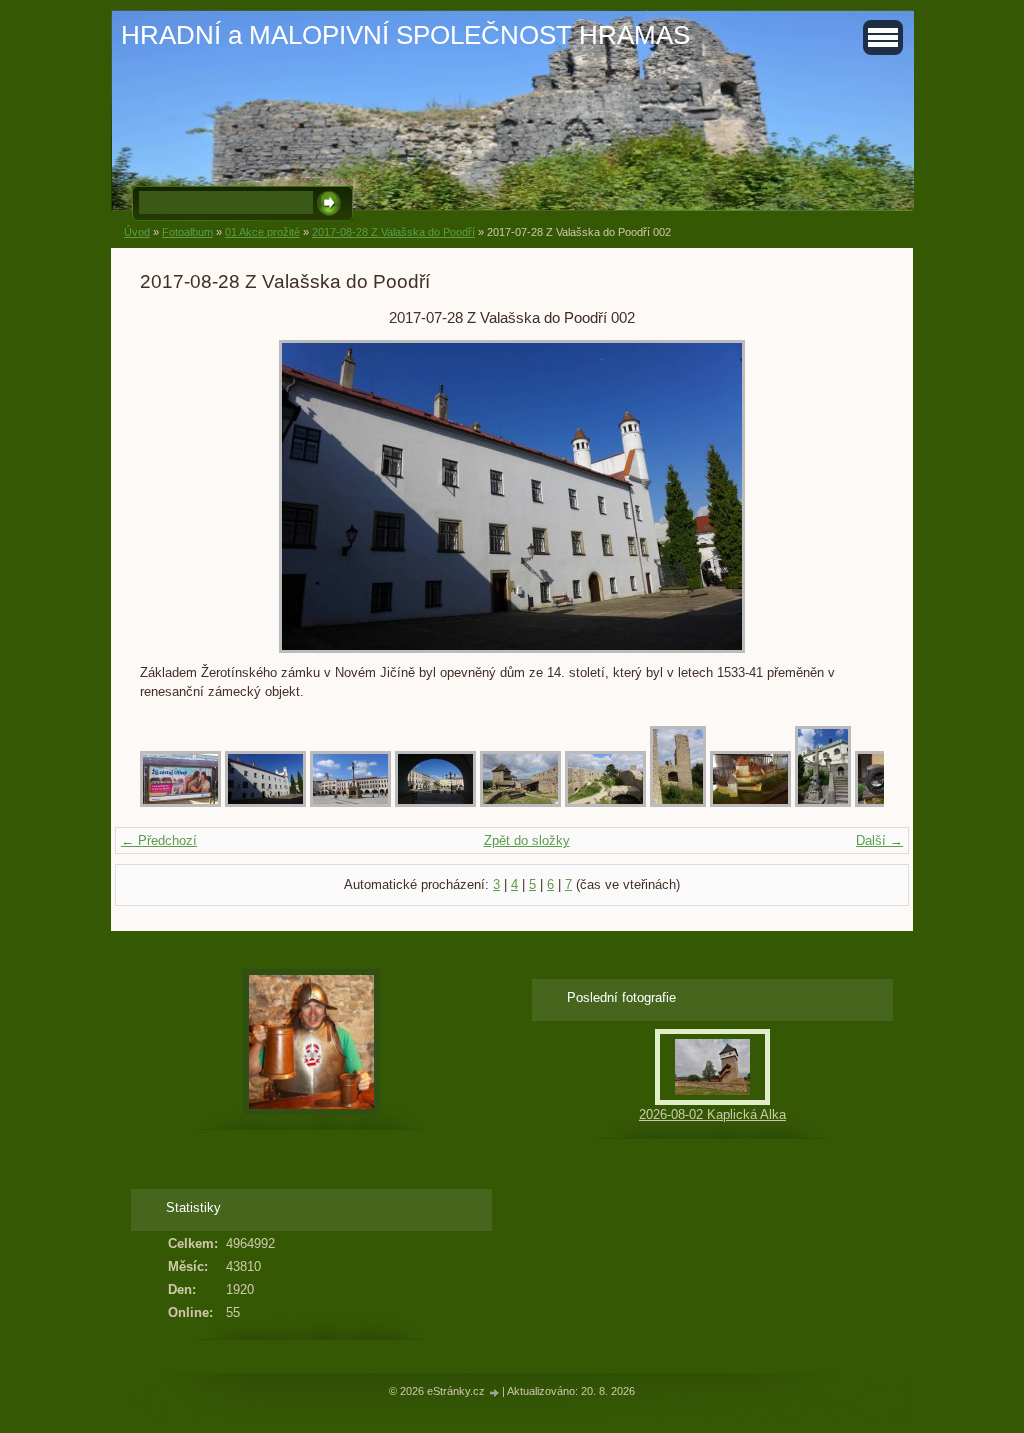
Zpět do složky (527, 840)
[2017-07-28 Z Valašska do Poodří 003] (350, 802)
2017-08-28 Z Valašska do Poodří (393, 232)
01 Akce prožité (262, 232)
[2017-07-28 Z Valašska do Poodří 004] (435, 802)
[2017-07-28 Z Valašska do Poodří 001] (180, 802)
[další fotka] (851, 496)
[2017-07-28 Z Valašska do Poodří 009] (823, 802)
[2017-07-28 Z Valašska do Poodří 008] (750, 802)
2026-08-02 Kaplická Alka (712, 1114)
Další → (879, 840)
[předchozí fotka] (172, 496)
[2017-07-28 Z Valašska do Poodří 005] (520, 802)
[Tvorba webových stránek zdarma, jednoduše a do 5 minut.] (495, 1392)
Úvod (137, 232)
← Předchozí (159, 840)
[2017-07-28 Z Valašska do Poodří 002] (265, 802)
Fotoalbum (187, 232)
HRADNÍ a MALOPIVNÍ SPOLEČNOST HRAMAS (405, 35)
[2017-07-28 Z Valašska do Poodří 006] (605, 802)
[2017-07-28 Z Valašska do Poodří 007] (678, 802)
